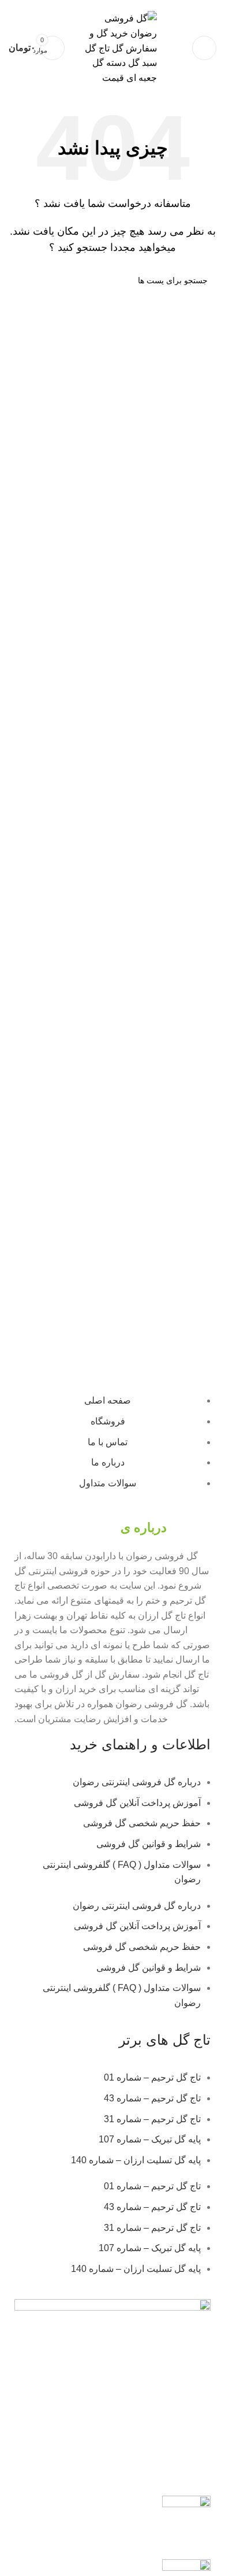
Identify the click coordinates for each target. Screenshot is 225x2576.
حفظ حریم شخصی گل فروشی (142, 1823)
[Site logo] (117, 48)
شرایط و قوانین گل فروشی (149, 1844)
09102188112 (63, 4)
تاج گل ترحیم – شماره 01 (152, 2077)
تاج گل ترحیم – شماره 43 (152, 2098)
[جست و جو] (22, 280)
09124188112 (113, 4)
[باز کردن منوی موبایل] (204, 48)
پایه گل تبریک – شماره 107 (150, 2139)
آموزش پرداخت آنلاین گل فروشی (137, 1803)
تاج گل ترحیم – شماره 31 (152, 2119)
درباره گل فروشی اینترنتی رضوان (137, 1782)
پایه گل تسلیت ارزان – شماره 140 (136, 2160)
